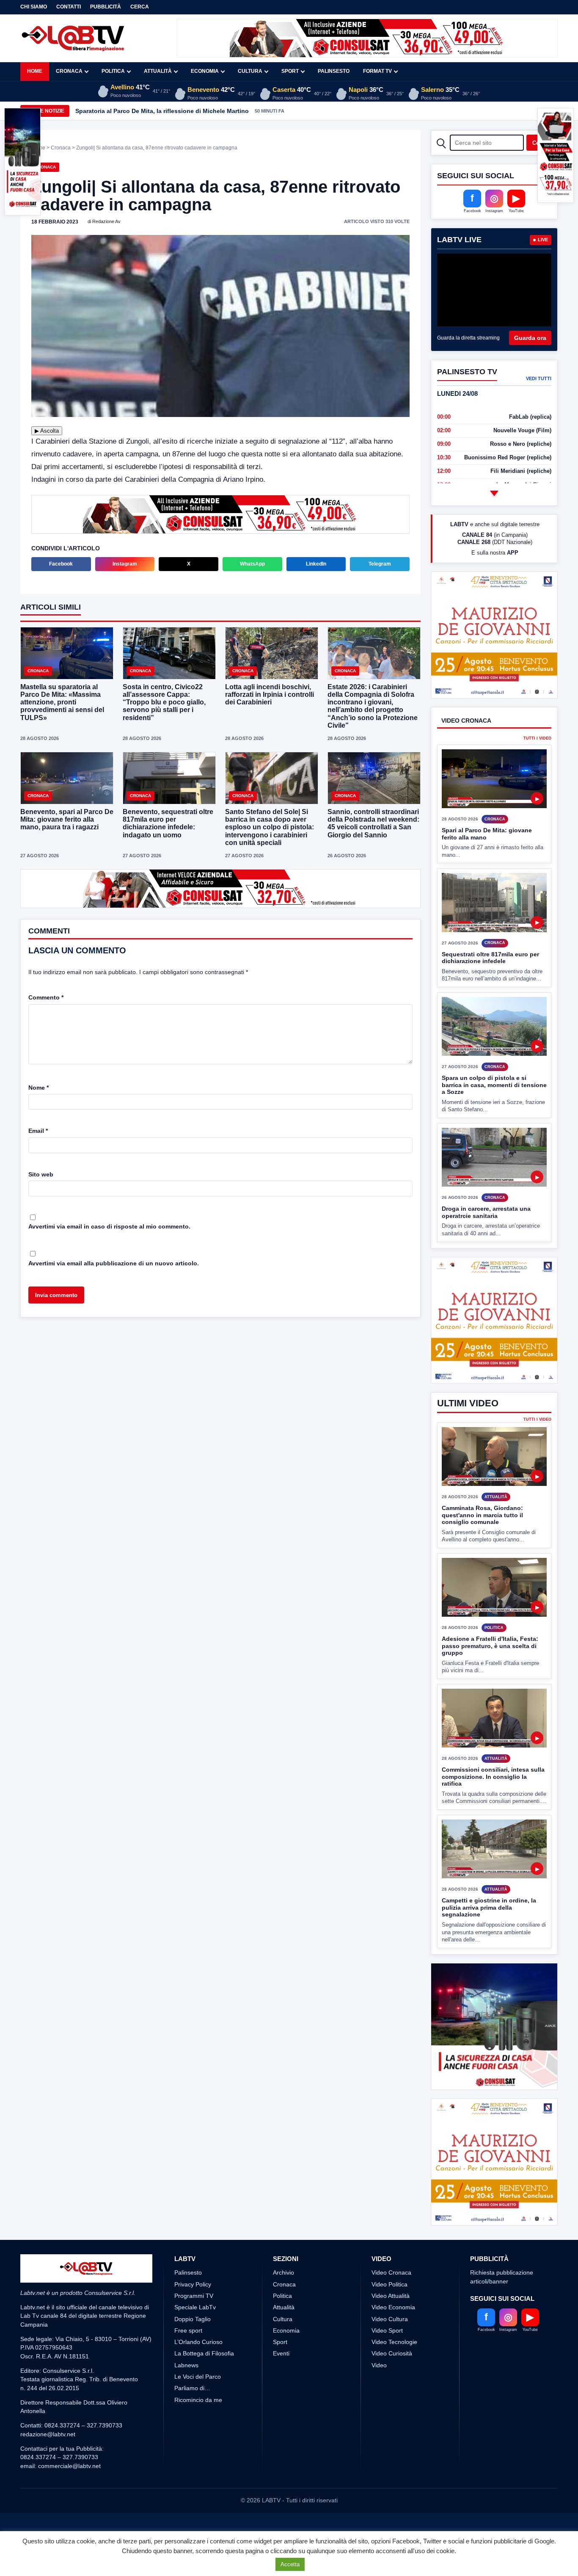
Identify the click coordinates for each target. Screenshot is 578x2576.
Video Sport (387, 2394)
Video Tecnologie (394, 2405)
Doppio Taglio (193, 2382)
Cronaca (69, 71)
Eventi (281, 2416)
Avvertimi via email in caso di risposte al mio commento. (109, 1226)
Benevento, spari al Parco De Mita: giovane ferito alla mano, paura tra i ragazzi (67, 819)
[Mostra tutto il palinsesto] (494, 493)
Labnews (186, 2428)
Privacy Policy (193, 2347)
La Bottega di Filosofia (204, 2416)
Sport (290, 71)
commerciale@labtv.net (69, 2529)
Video (379, 2428)
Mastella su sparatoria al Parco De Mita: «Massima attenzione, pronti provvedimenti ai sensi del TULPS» (62, 701)
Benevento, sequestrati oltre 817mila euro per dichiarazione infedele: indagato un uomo (168, 823)
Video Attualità (391, 2359)
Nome (39, 1087)
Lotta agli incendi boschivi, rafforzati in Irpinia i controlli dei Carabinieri (270, 694)
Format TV (377, 71)
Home (35, 71)
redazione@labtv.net (48, 2497)
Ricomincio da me (198, 2463)
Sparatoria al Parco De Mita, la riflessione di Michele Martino (162, 111)
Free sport (188, 2394)
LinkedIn (316, 563)
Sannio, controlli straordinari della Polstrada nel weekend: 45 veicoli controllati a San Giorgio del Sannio (373, 823)
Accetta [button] (290, 2564)
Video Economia (393, 2370)
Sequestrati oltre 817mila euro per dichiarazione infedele (490, 989)
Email (38, 1130)
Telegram (380, 563)
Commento (46, 997)
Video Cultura (390, 2382)
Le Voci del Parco (198, 2440)
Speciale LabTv (195, 2370)
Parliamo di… (192, 2451)
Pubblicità (106, 7)
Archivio (283, 2336)
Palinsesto (334, 71)
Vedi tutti (539, 378)
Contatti (69, 7)
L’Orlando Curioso (198, 2405)
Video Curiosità (392, 2416)
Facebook (61, 563)
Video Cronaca (391, 2336)
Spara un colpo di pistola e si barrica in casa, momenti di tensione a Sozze (494, 1117)
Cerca (140, 7)
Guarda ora (530, 338)
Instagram (125, 563)
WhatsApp (252, 563)
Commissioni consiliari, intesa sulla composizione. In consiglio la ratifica (493, 1808)
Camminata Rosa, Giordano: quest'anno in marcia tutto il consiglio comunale (482, 1547)
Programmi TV (194, 2359)
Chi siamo (34, 7)
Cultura (250, 71)
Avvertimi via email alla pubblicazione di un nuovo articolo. (114, 1262)
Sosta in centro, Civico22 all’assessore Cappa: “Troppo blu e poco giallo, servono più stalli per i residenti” (164, 701)
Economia (205, 71)
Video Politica (389, 2347)
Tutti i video (537, 770)
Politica (113, 71)
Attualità (158, 71)
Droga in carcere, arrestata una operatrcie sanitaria (486, 1244)
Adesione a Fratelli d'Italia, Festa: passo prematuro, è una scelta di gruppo (490, 1677)
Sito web (41, 1173)
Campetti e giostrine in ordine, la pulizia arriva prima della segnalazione (489, 1939)
